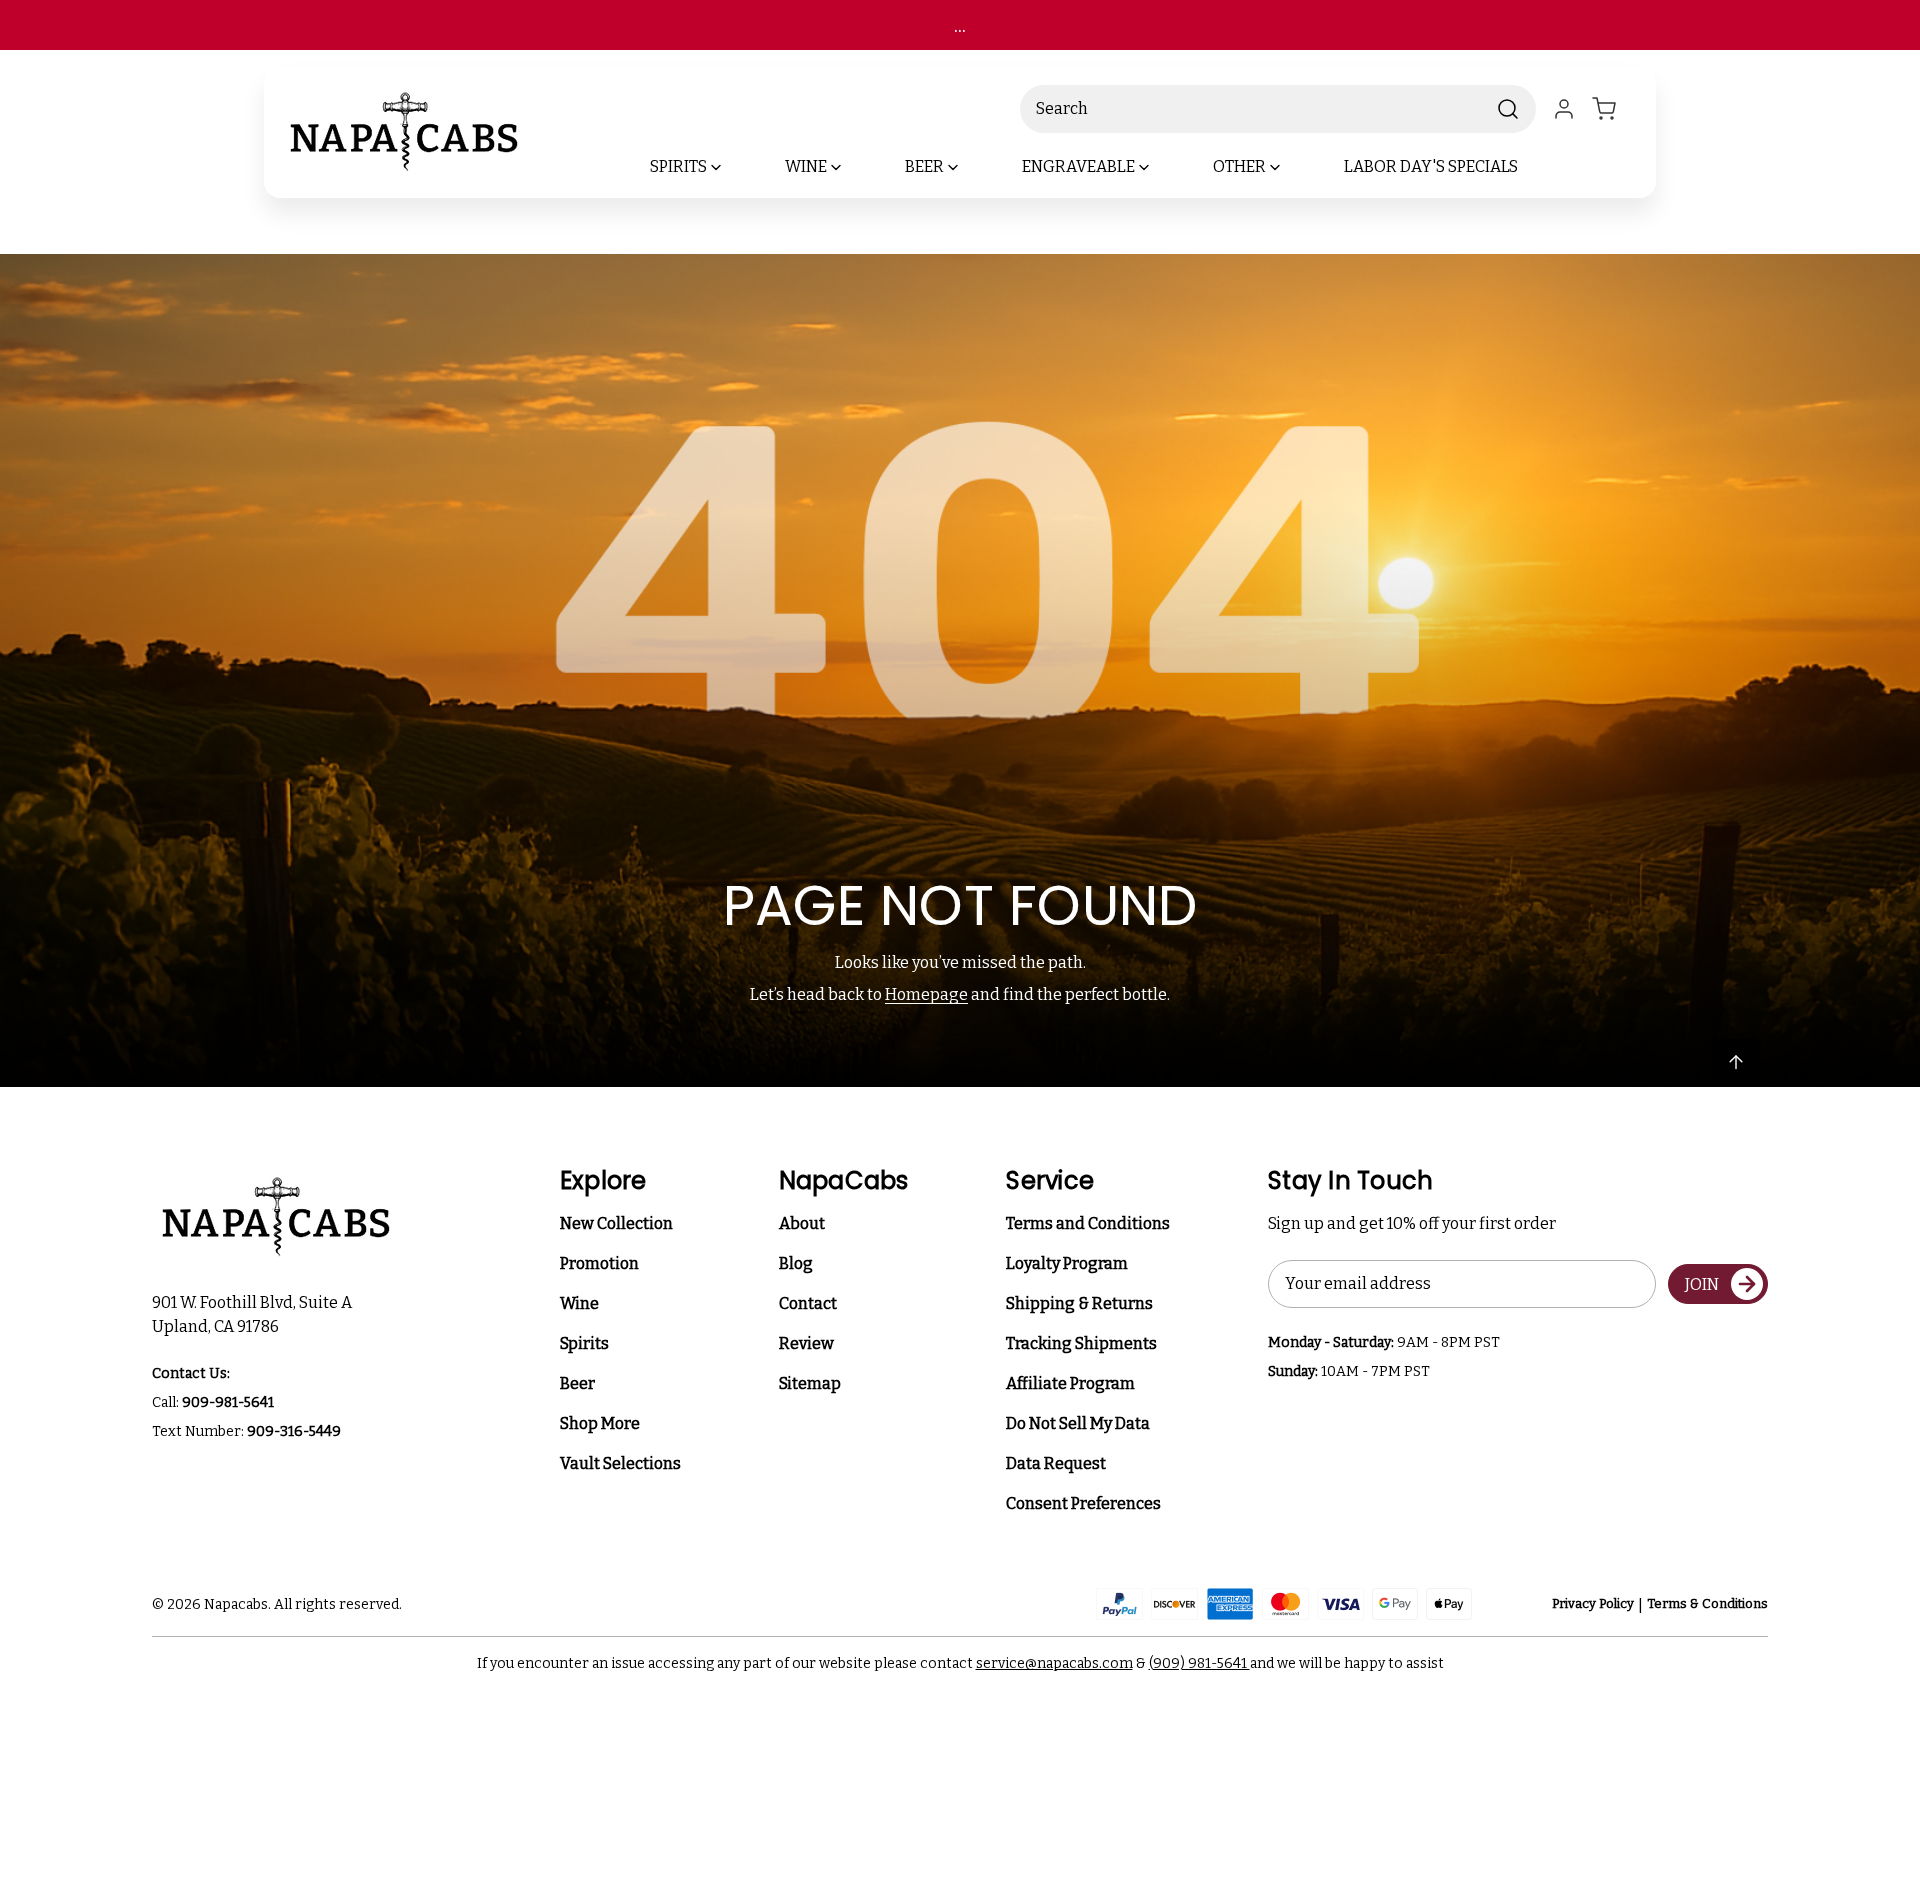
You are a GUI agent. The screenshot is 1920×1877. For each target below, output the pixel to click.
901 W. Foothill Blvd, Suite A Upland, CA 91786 (255, 1314)
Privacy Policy (1593, 1603)
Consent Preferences (1083, 1503)
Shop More (600, 1423)
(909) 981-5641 (1199, 1663)
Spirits (584, 1343)
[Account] (1564, 109)
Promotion (599, 1263)
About (802, 1223)
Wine (579, 1303)
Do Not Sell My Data (1078, 1423)
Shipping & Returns (1079, 1303)
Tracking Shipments (1081, 1343)
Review (806, 1343)
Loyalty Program (1067, 1263)
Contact (808, 1303)
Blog (796, 1263)
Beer (577, 1383)
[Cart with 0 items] (1616, 109)
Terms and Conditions (1088, 1223)
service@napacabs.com (1054, 1663)
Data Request (1056, 1463)
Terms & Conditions (1707, 1603)
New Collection (616, 1223)
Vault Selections (620, 1463)
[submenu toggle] (733, 167)
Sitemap (810, 1383)
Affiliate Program (1070, 1383)
